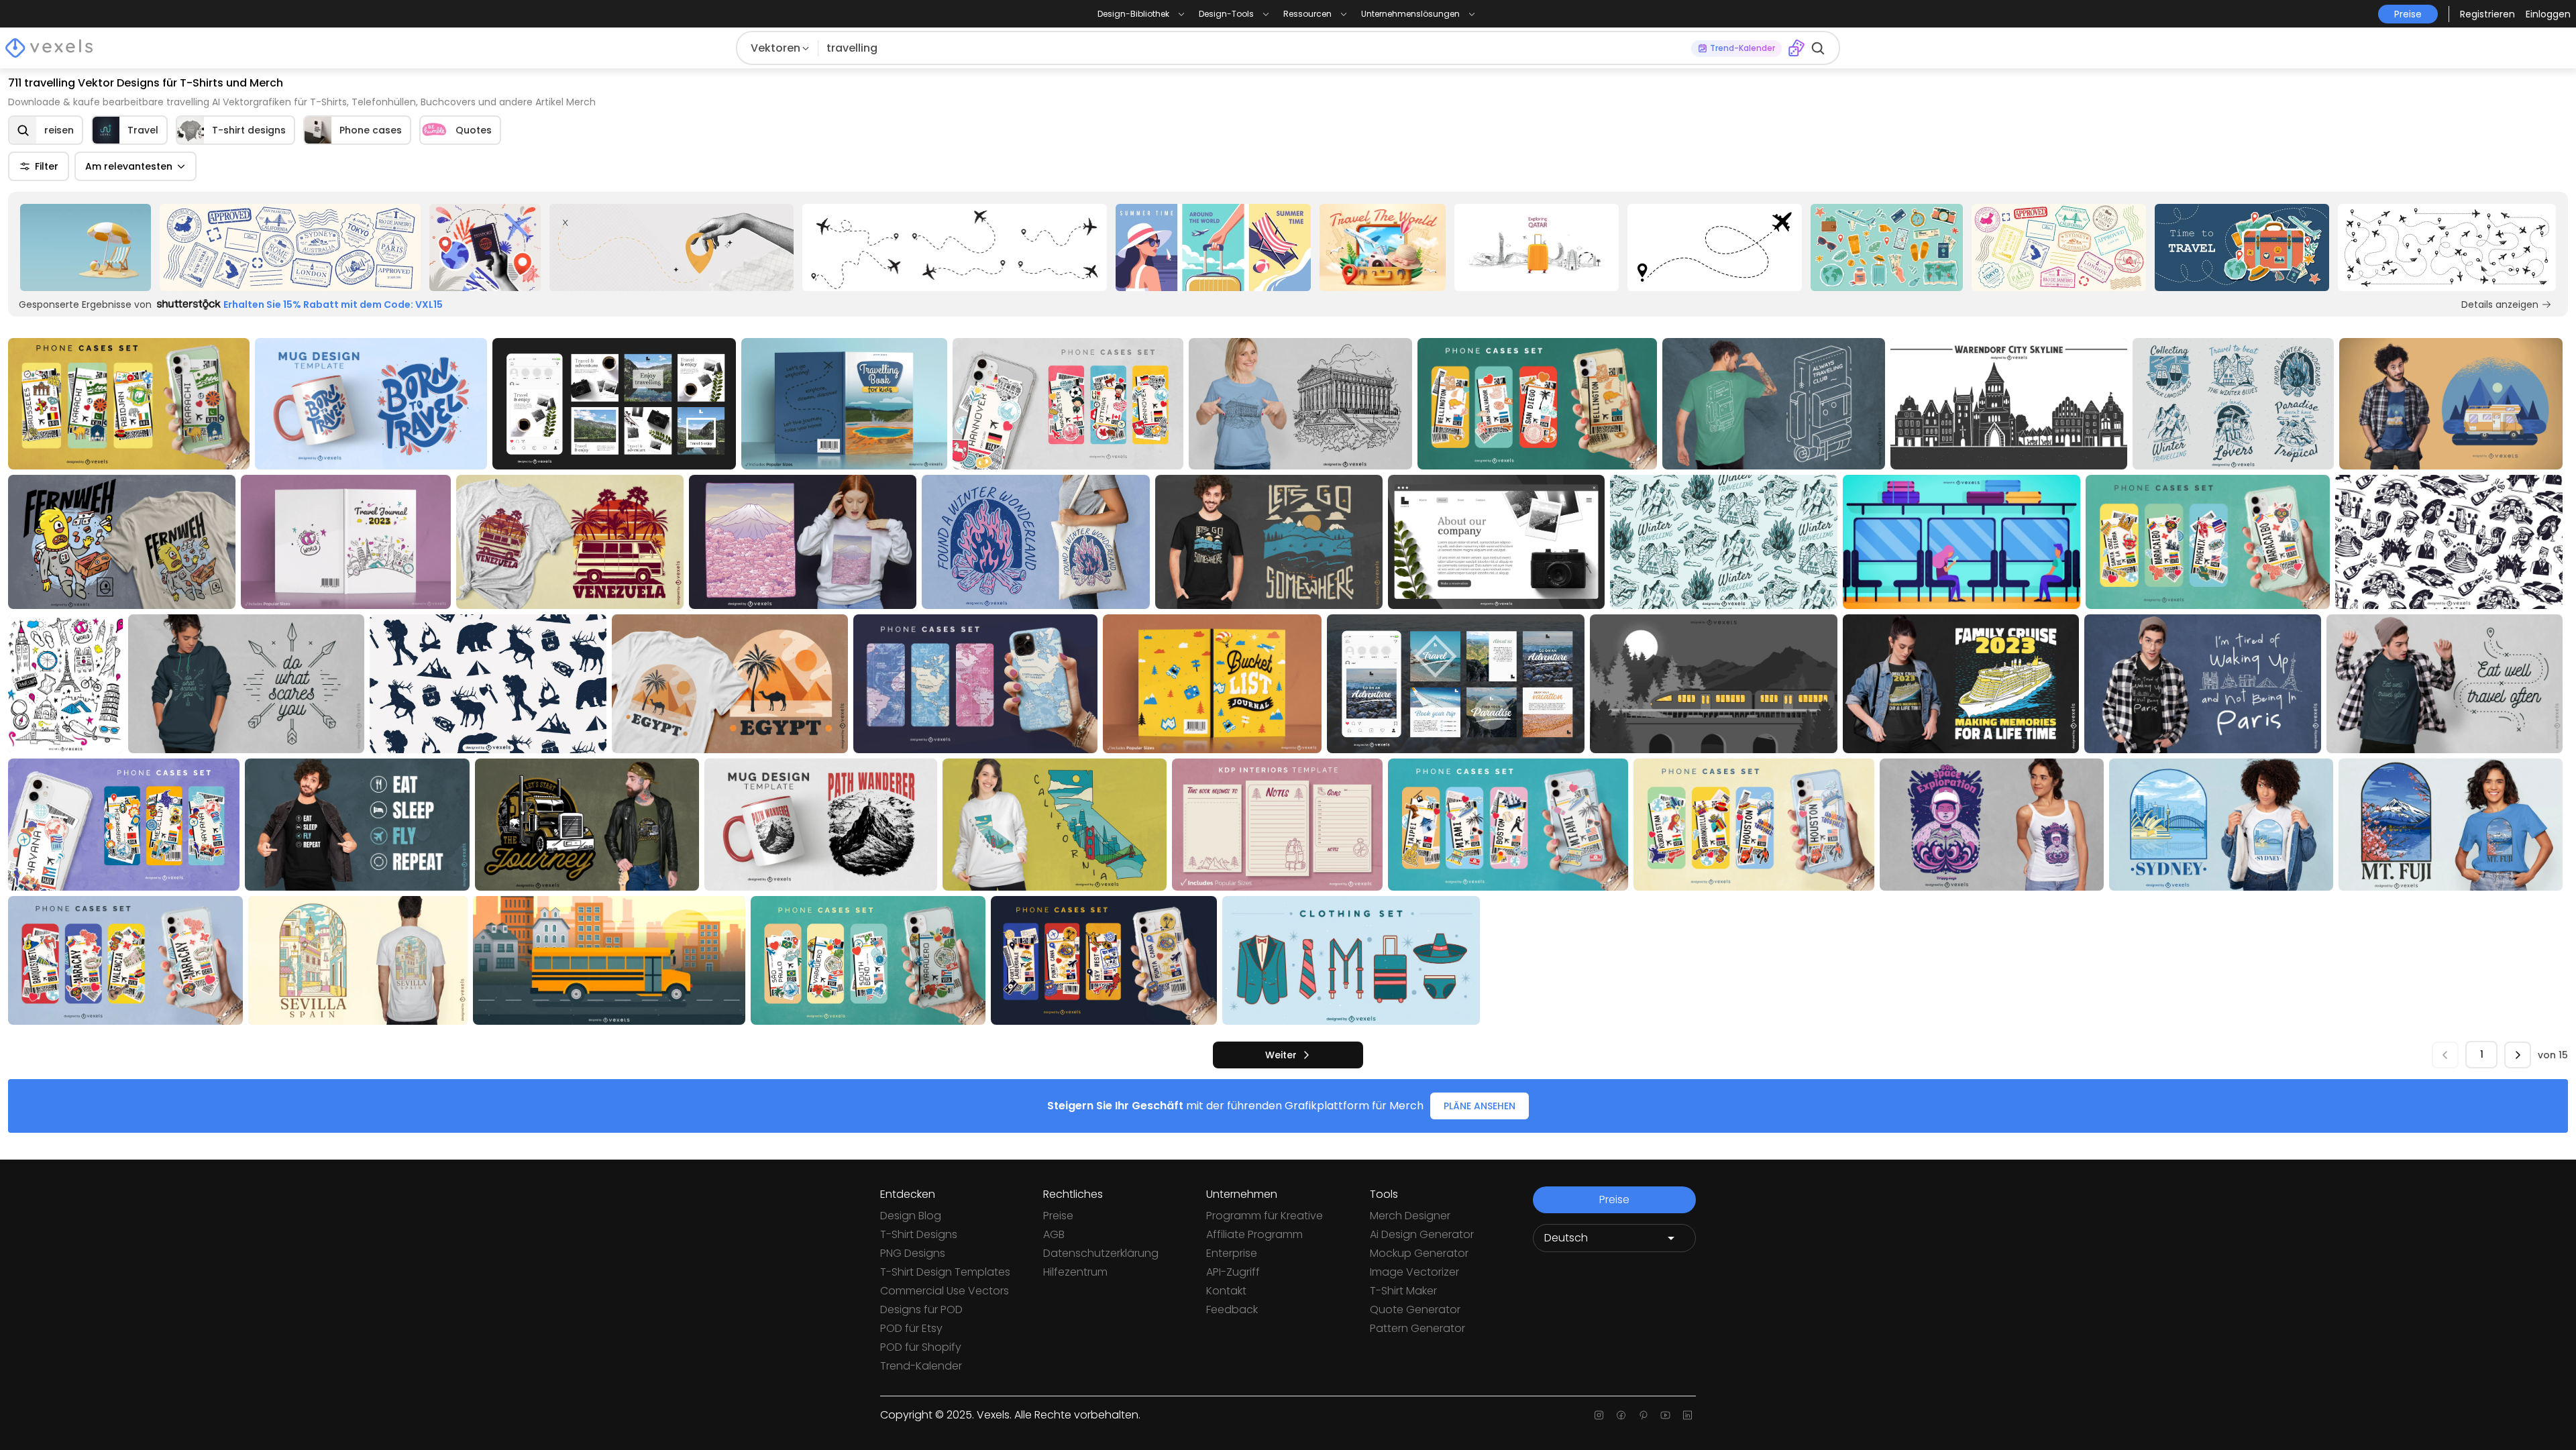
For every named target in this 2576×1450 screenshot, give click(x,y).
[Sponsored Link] (86, 247)
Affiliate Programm (1254, 1234)
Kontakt (1226, 1291)
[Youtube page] (1665, 1415)
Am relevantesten (129, 166)
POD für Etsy (911, 1328)
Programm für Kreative (1265, 1216)
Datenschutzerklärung (1101, 1253)
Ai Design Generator (1422, 1234)
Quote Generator (1415, 1309)
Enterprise (1232, 1253)
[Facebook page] (1621, 1415)
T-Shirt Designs (919, 1234)
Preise (1058, 1216)
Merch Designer (1410, 1216)
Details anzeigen (2500, 304)
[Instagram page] (1599, 1415)
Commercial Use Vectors (945, 1291)
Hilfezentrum (1075, 1272)
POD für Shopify (921, 1347)
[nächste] (2518, 1055)
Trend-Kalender (921, 1366)
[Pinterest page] (1643, 1415)
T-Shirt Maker (1403, 1291)
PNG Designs (913, 1253)
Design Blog (911, 1216)
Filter (47, 166)
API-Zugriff (1233, 1272)
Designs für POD (921, 1309)
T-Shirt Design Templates (945, 1272)
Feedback (1232, 1309)
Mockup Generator (1419, 1253)
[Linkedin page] (1687, 1415)
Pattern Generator (1417, 1328)
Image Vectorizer (1414, 1272)
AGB (1054, 1234)
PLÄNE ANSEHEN (1480, 1106)
